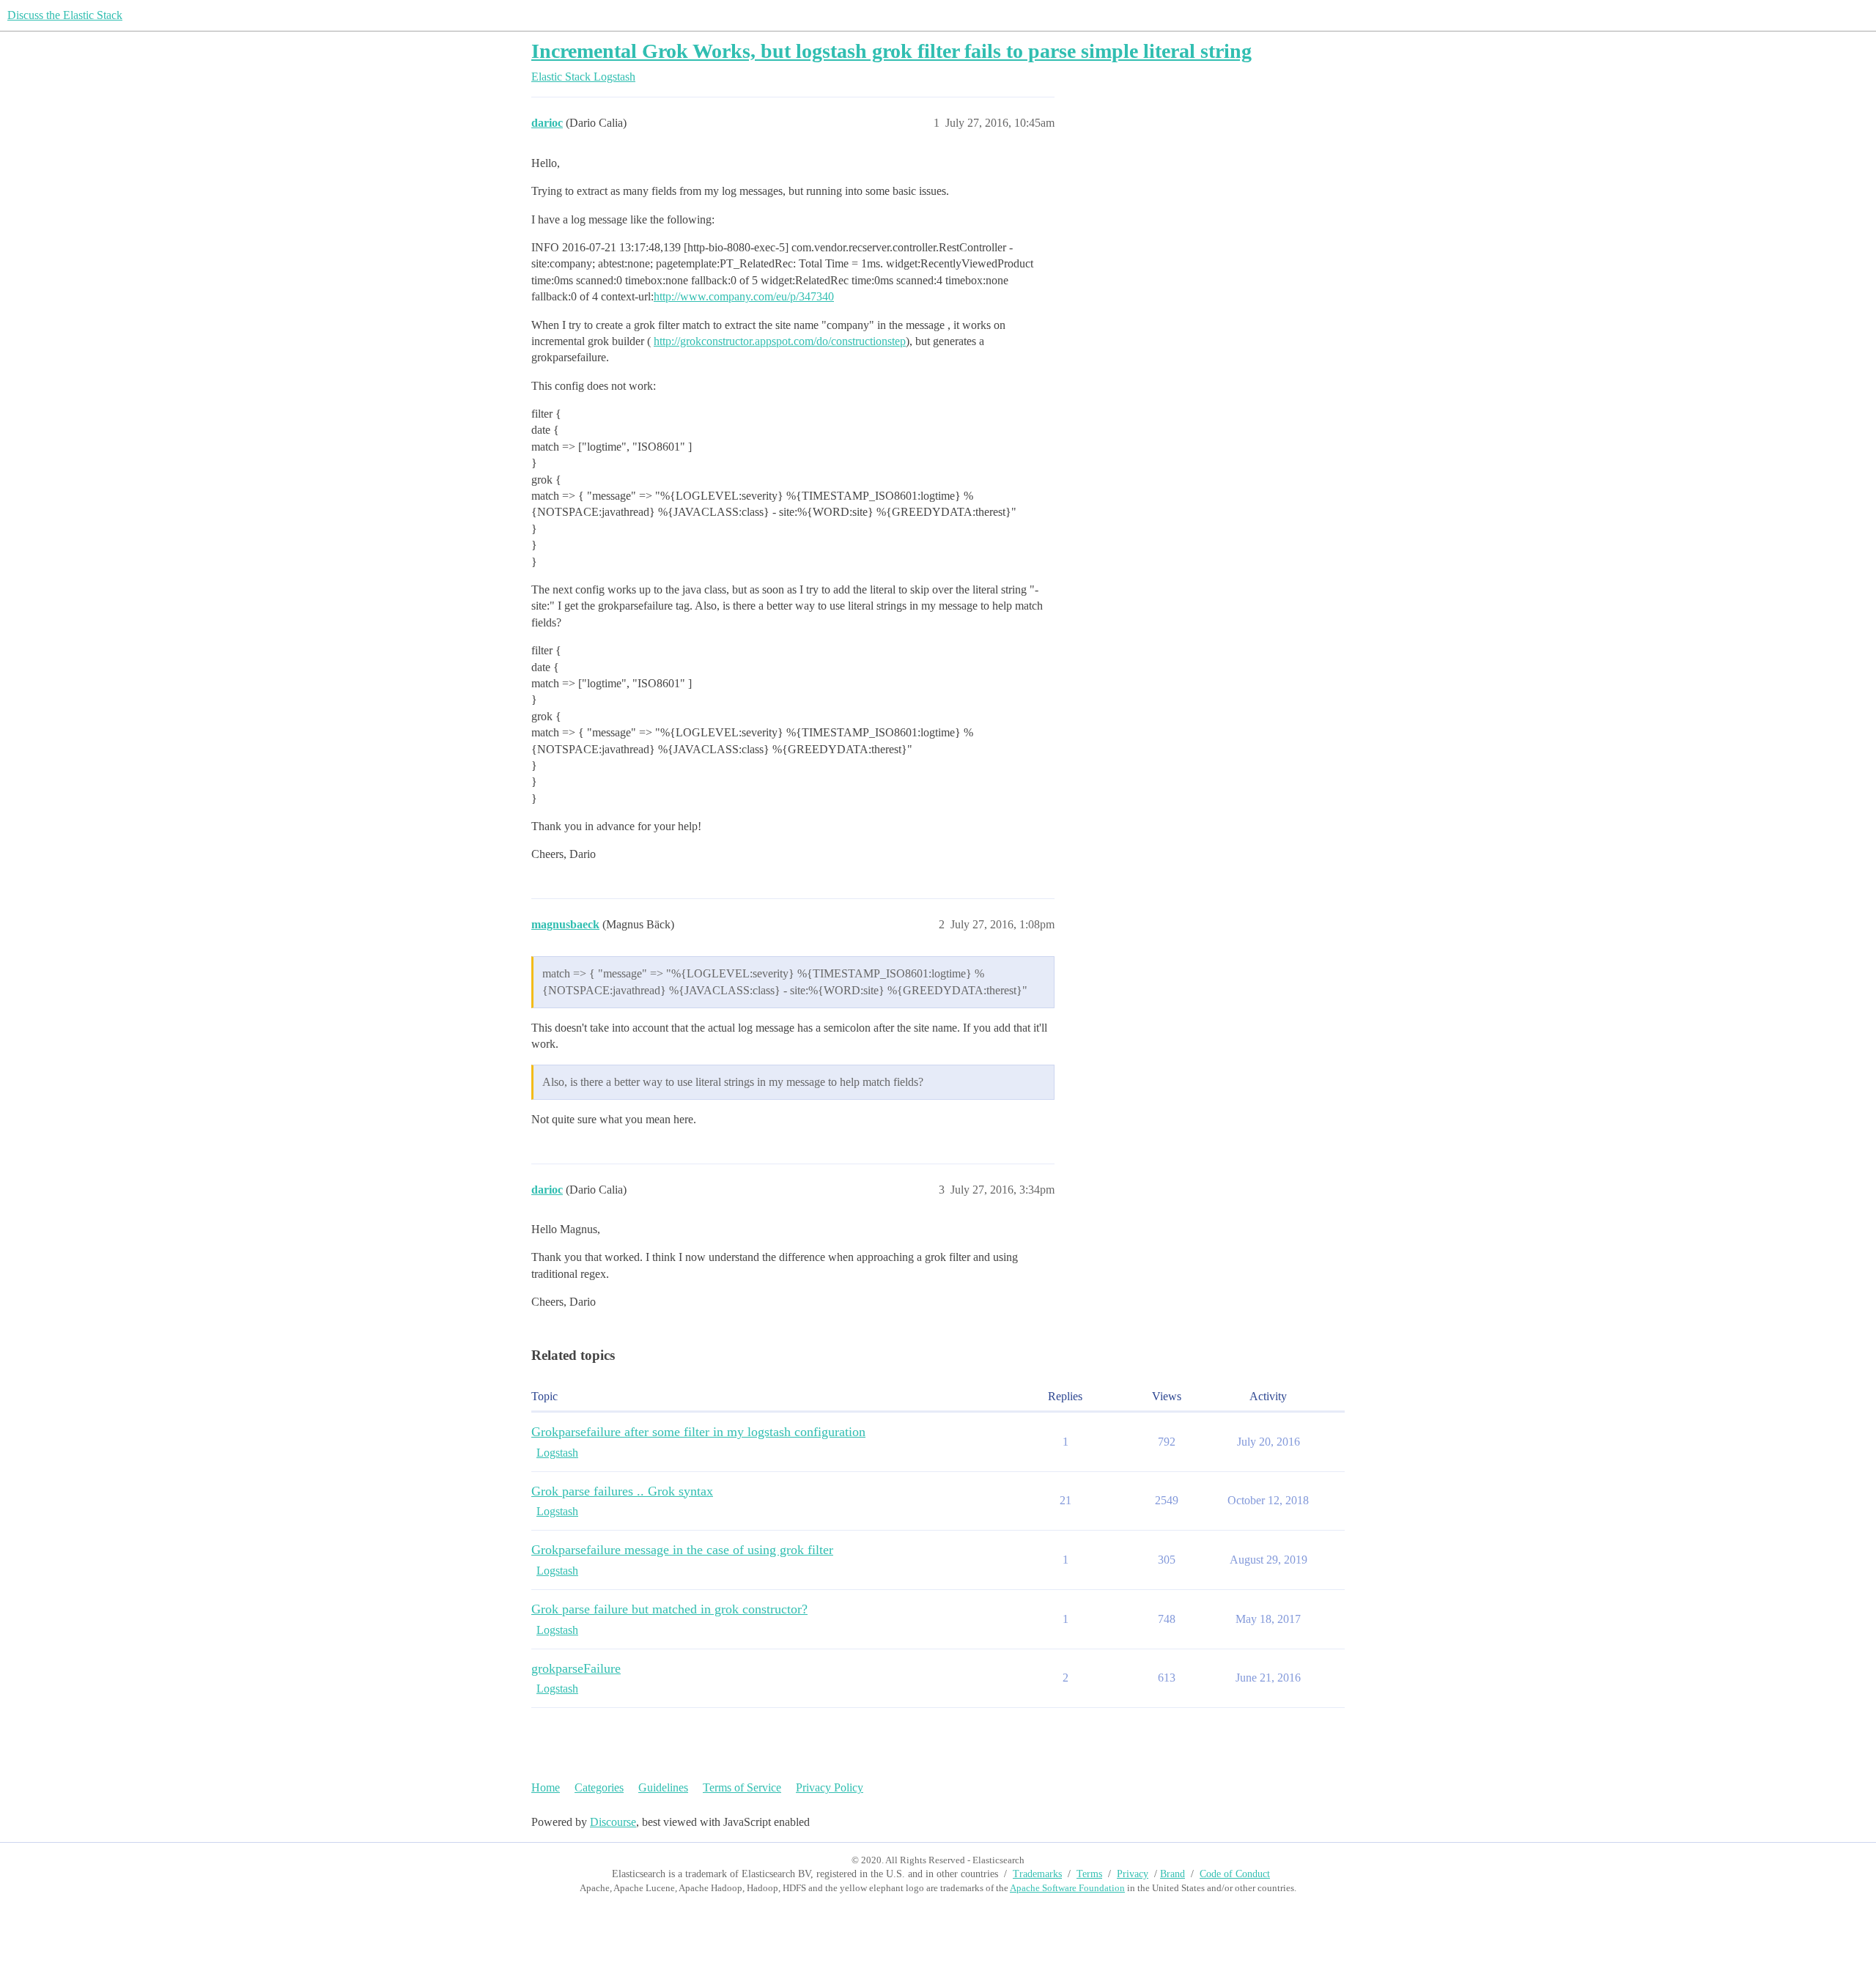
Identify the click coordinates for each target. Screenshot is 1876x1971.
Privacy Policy (830, 1787)
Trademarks (1037, 1874)
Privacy (1133, 1874)
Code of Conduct (1235, 1874)
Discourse (613, 1822)
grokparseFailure (576, 1668)
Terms (1089, 1874)
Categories (599, 1787)
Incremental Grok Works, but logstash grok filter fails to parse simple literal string (891, 51)
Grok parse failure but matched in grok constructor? (669, 1609)
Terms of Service (742, 1787)
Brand (1172, 1874)
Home (546, 1787)
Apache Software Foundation (1067, 1888)
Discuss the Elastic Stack (65, 15)
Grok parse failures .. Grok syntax (622, 1491)
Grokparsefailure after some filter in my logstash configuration (698, 1432)
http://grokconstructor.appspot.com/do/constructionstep (780, 341)
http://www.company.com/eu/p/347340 (744, 296)
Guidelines (663, 1787)
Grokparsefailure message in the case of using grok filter (682, 1550)
